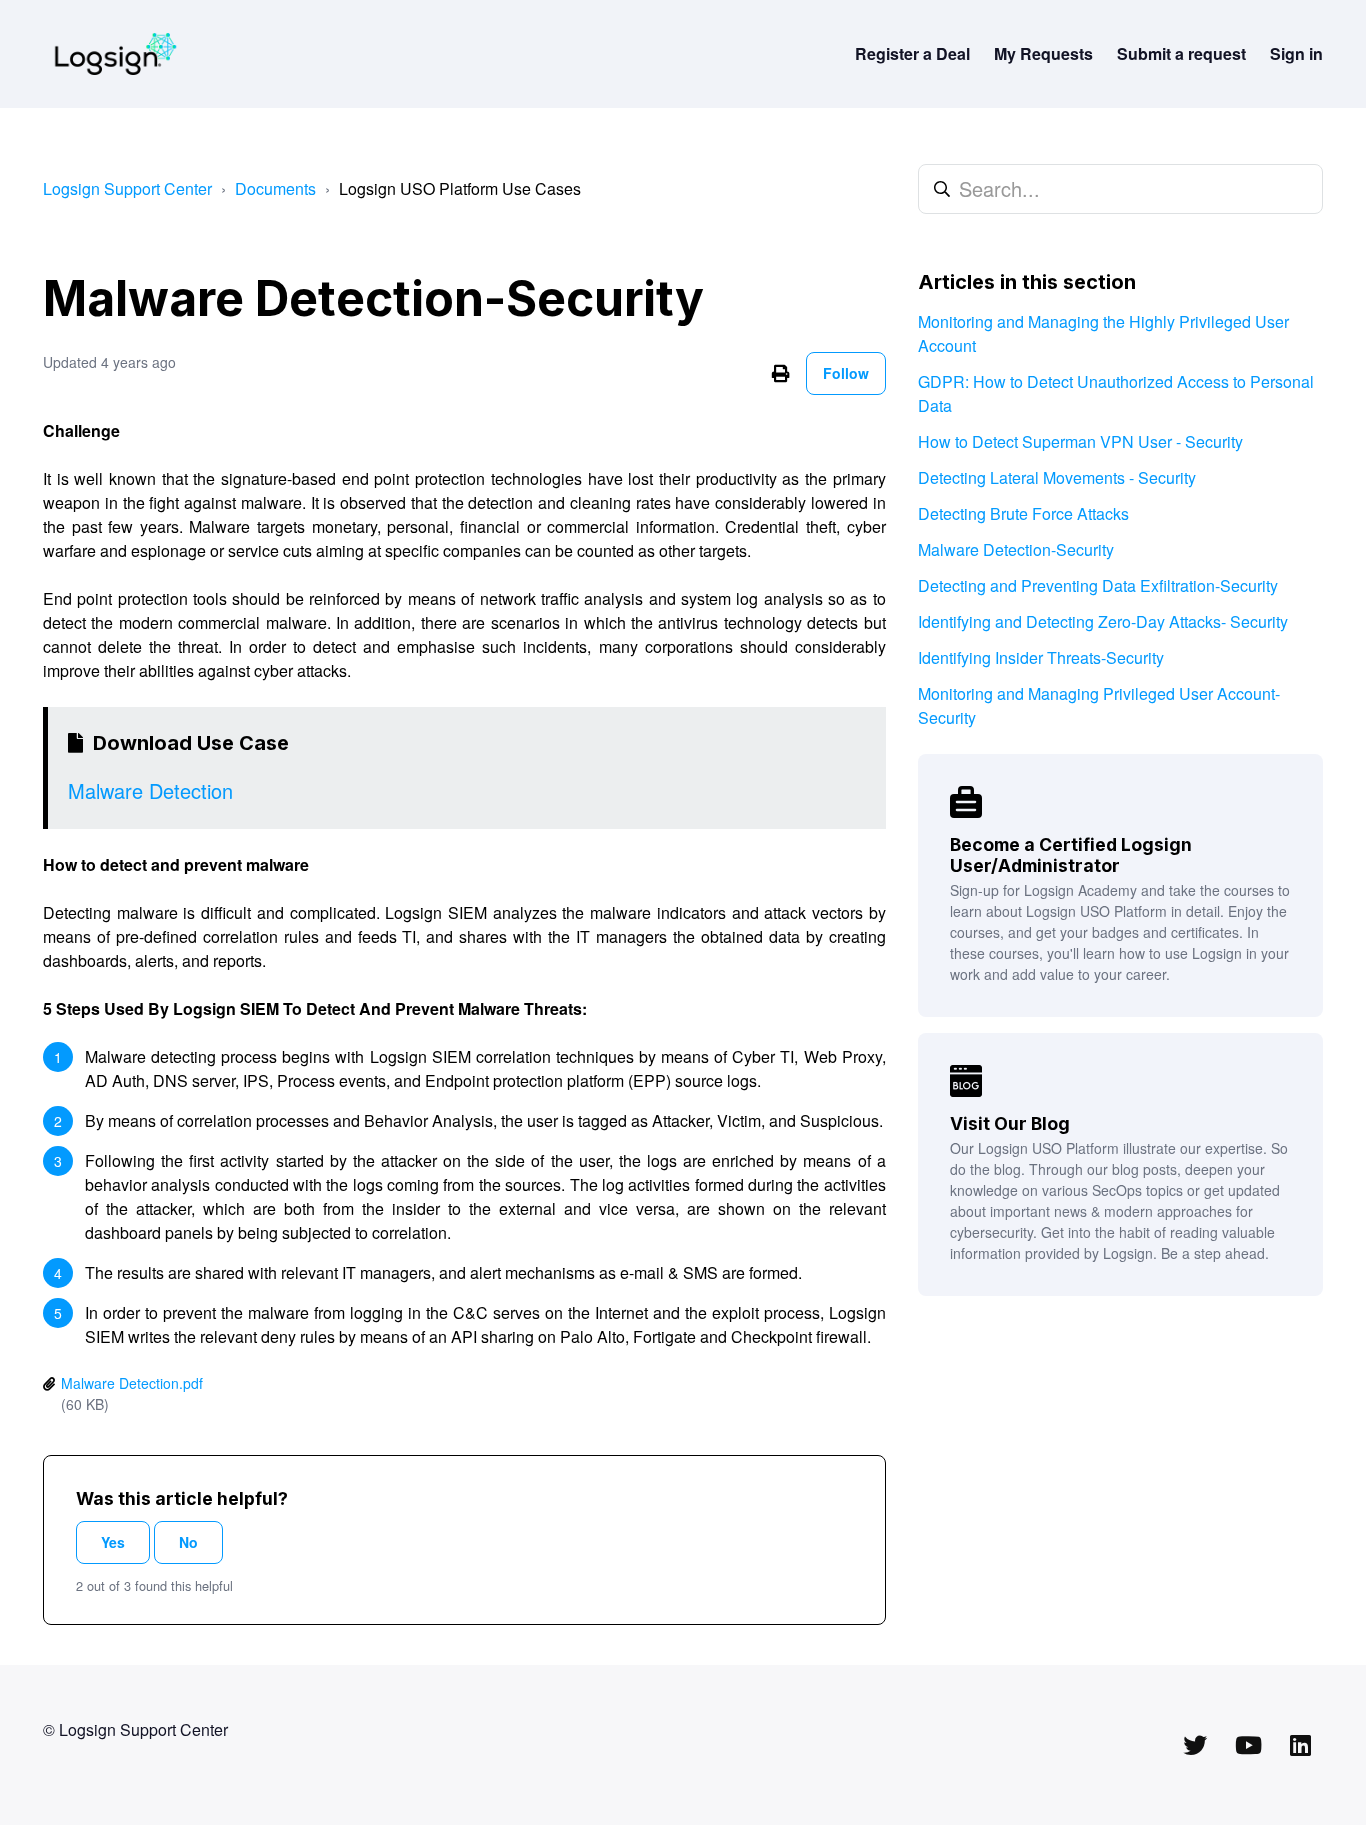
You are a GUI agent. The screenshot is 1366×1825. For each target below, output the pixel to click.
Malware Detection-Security (1016, 549)
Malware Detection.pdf (132, 1383)
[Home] (115, 54)
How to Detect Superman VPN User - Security (1080, 441)
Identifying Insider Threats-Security (1041, 657)
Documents (275, 188)
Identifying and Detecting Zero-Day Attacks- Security (1103, 621)
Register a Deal (912, 53)
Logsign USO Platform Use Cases (460, 188)
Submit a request (1181, 53)
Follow (846, 373)
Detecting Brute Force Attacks (1023, 513)
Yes (113, 1542)
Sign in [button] (1296, 53)
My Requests (1043, 53)
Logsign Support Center (127, 188)
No (188, 1542)
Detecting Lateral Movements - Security (1057, 477)
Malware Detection (150, 790)
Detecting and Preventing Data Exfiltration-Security (1098, 585)
